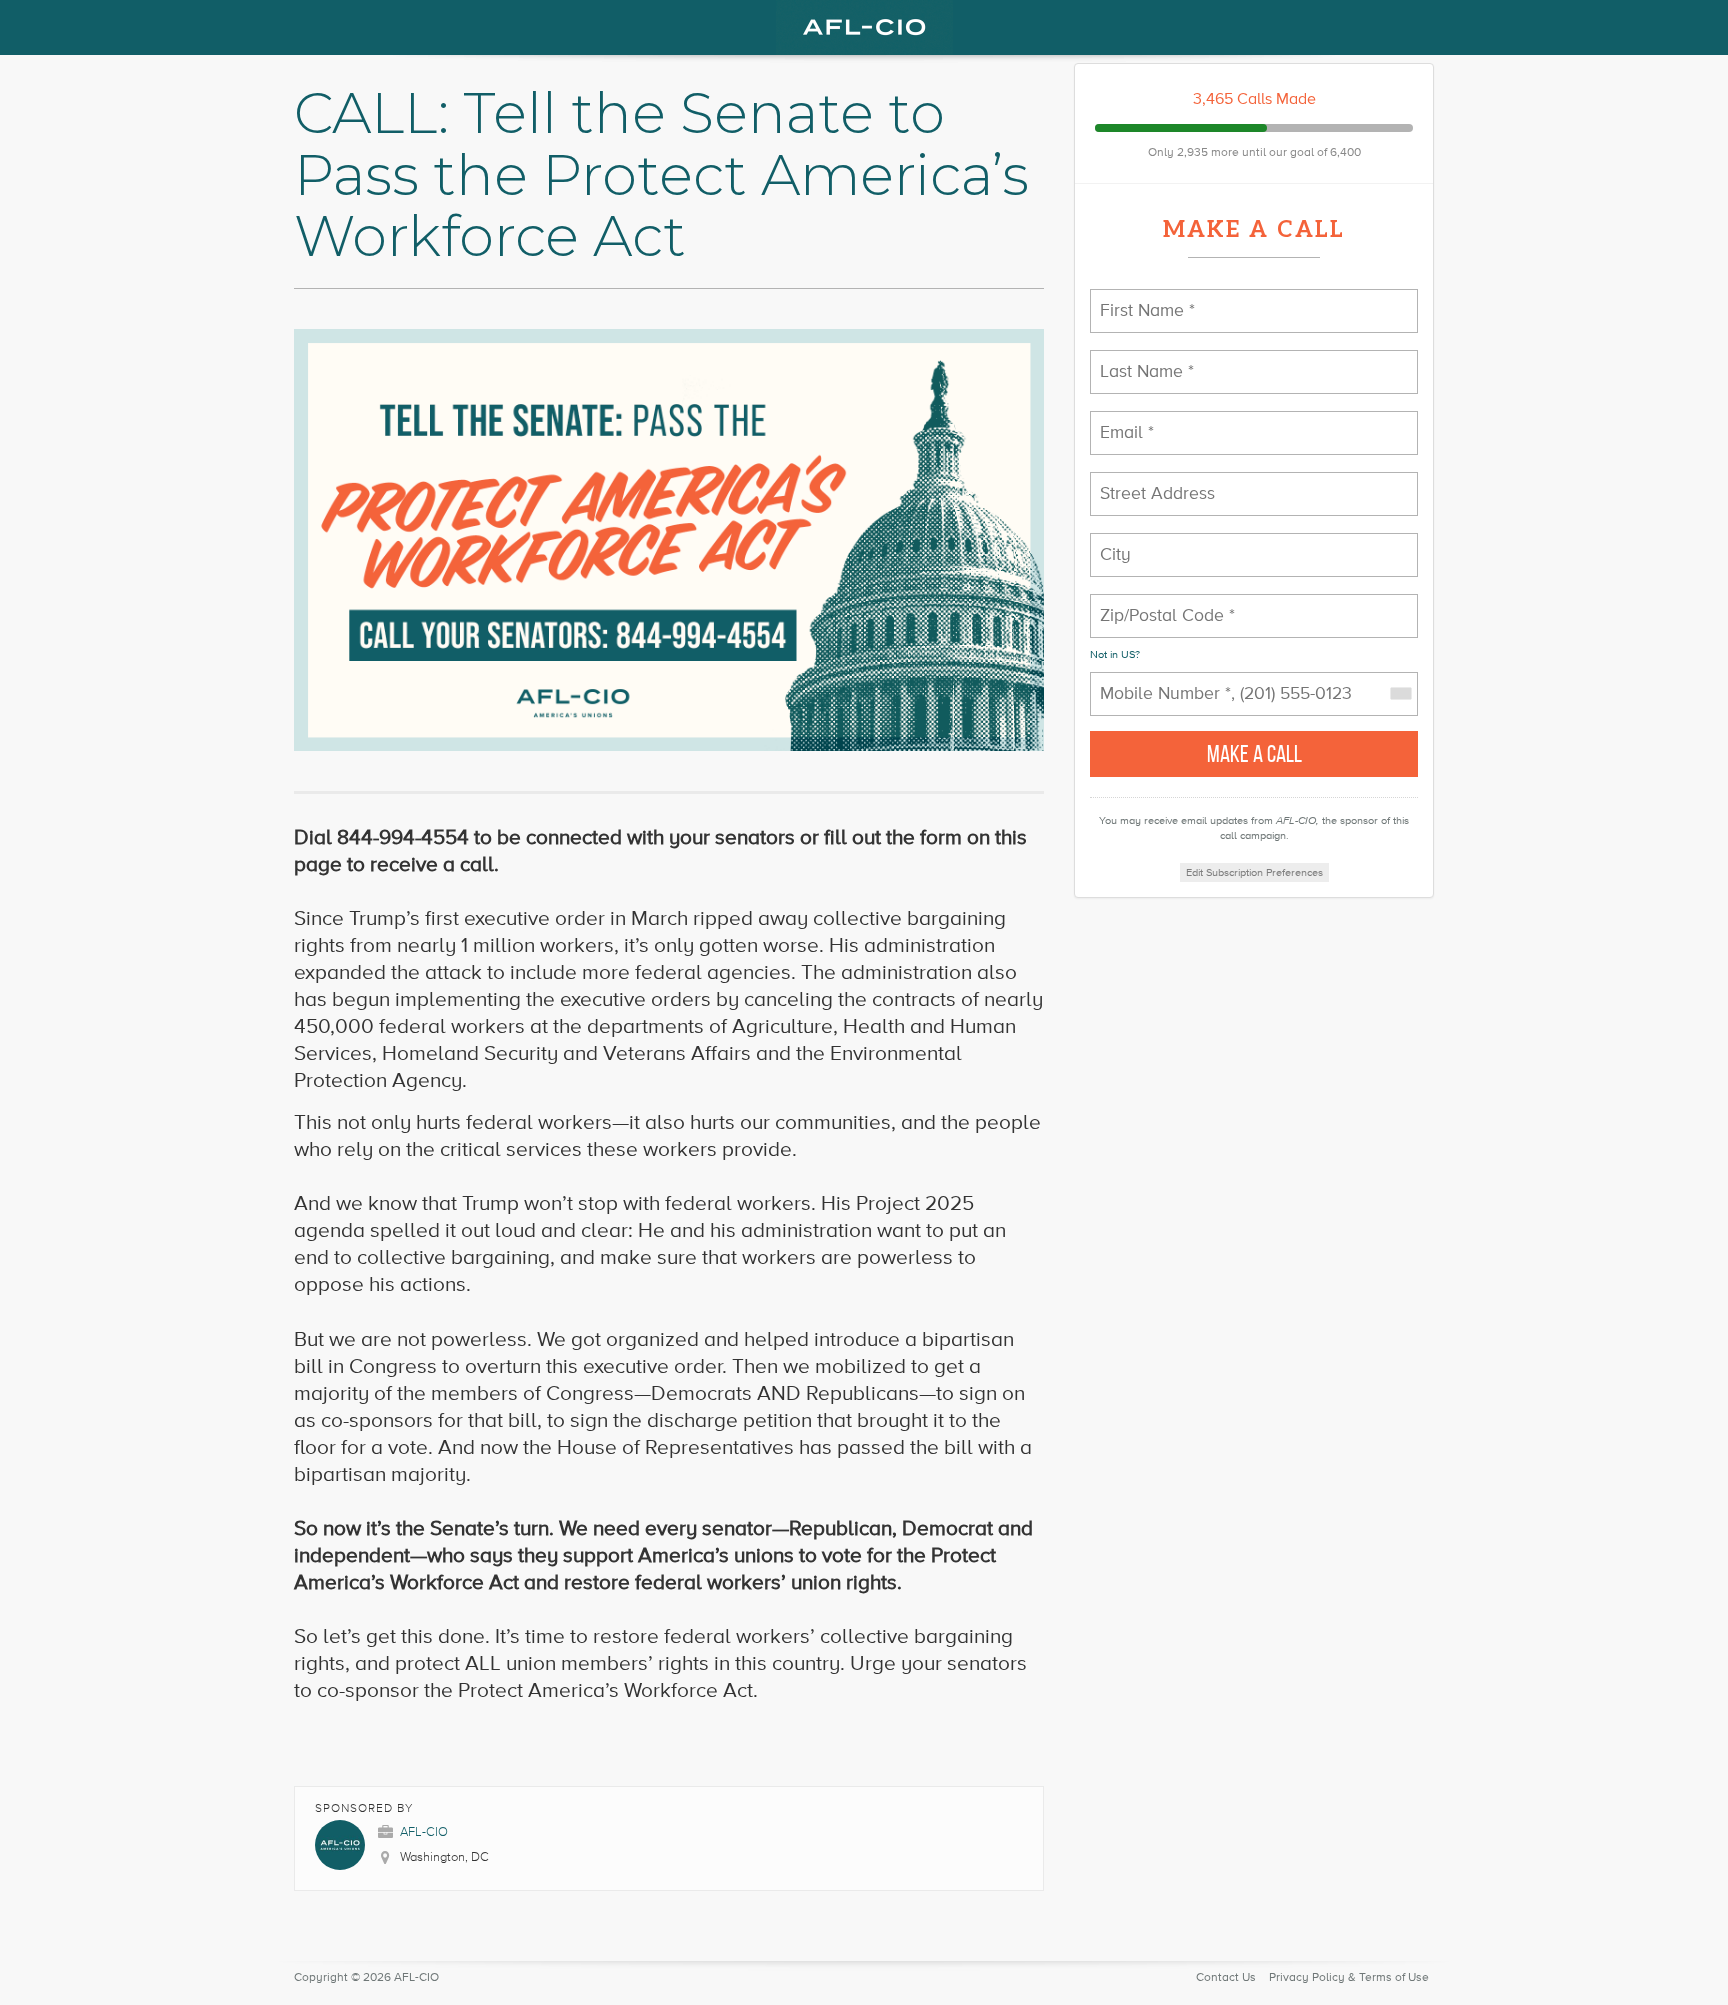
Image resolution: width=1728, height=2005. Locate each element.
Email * (1123, 420)
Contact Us (1226, 1977)
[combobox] (1400, 694)
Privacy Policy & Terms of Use (1349, 1977)
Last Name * (1137, 359)
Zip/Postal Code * (1154, 603)
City (1114, 542)
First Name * (1139, 298)
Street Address (1149, 481)
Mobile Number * (1153, 681)
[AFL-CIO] (864, 27)
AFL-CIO (424, 1832)
